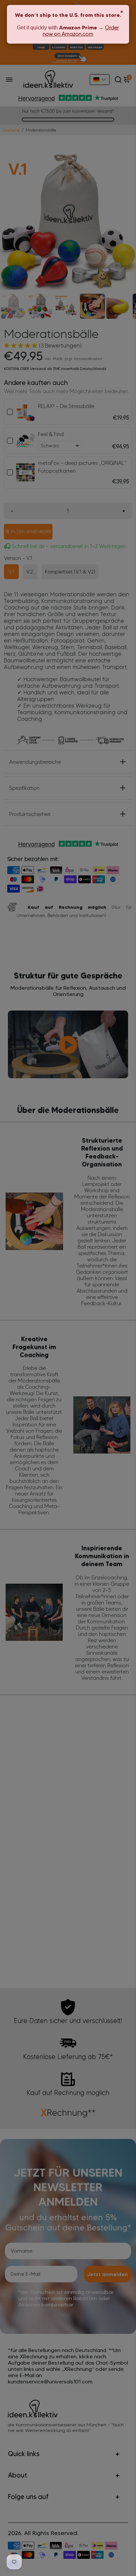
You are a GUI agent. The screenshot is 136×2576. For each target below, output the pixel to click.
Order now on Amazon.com (81, 31)
